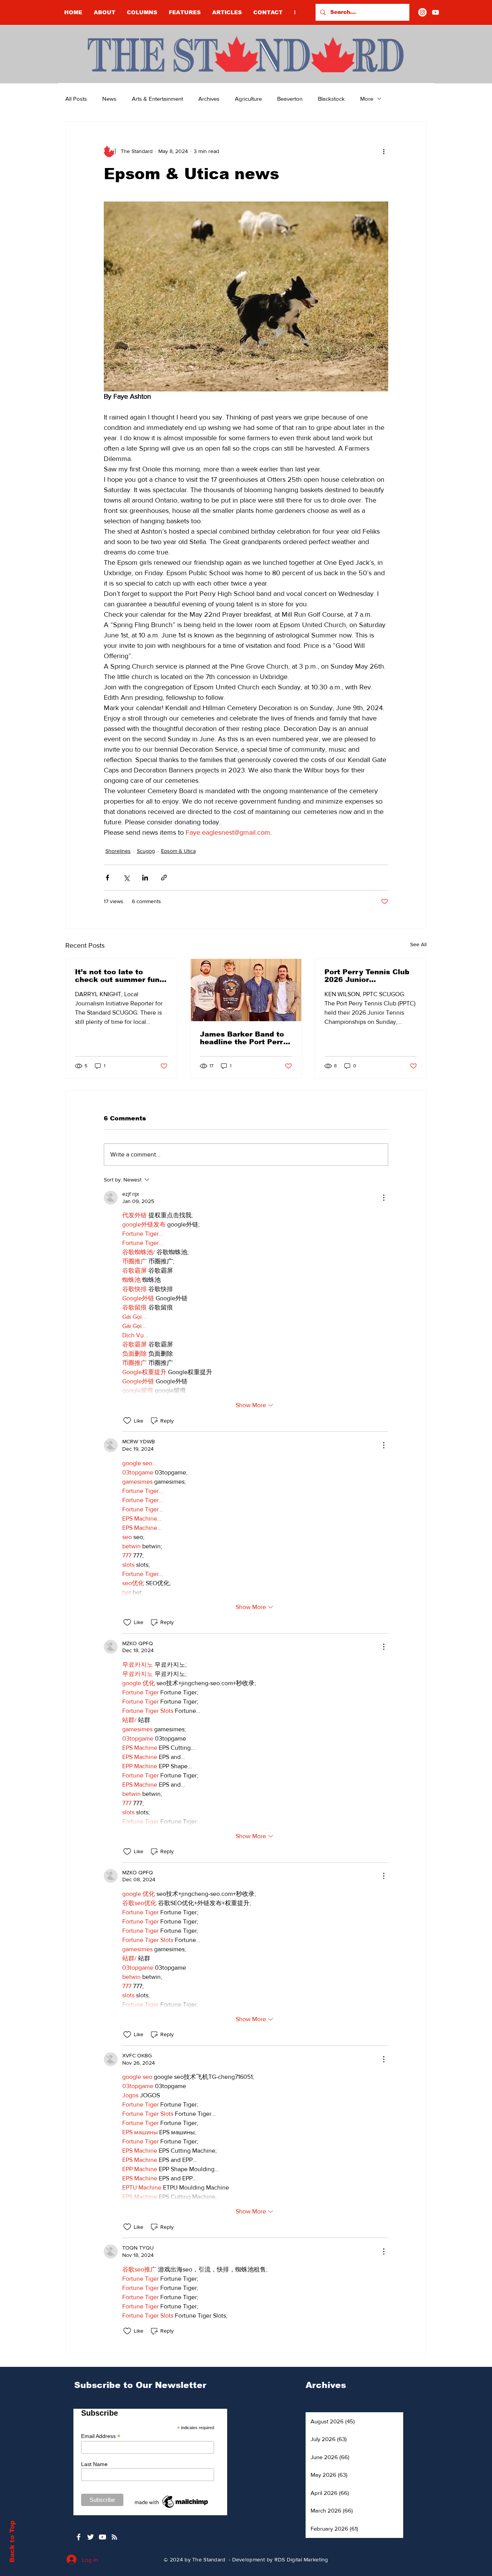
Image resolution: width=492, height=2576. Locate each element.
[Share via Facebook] (107, 878)
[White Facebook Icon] (79, 2537)
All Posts (76, 99)
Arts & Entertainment (157, 99)
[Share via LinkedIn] (145, 878)
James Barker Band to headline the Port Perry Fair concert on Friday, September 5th (244, 1038)
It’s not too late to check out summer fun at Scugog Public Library (117, 976)
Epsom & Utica (178, 851)
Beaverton (290, 99)
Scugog (146, 851)
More (367, 99)
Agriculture (248, 99)
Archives (209, 99)
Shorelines (118, 851)
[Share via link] (164, 878)
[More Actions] (384, 1198)
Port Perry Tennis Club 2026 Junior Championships (367, 976)
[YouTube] (435, 12)
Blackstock (331, 99)
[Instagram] (422, 12)
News (109, 99)
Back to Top (12, 2542)
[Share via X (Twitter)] (126, 878)
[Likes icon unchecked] (127, 1421)
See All (418, 944)
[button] (142, 12)
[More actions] (384, 151)
